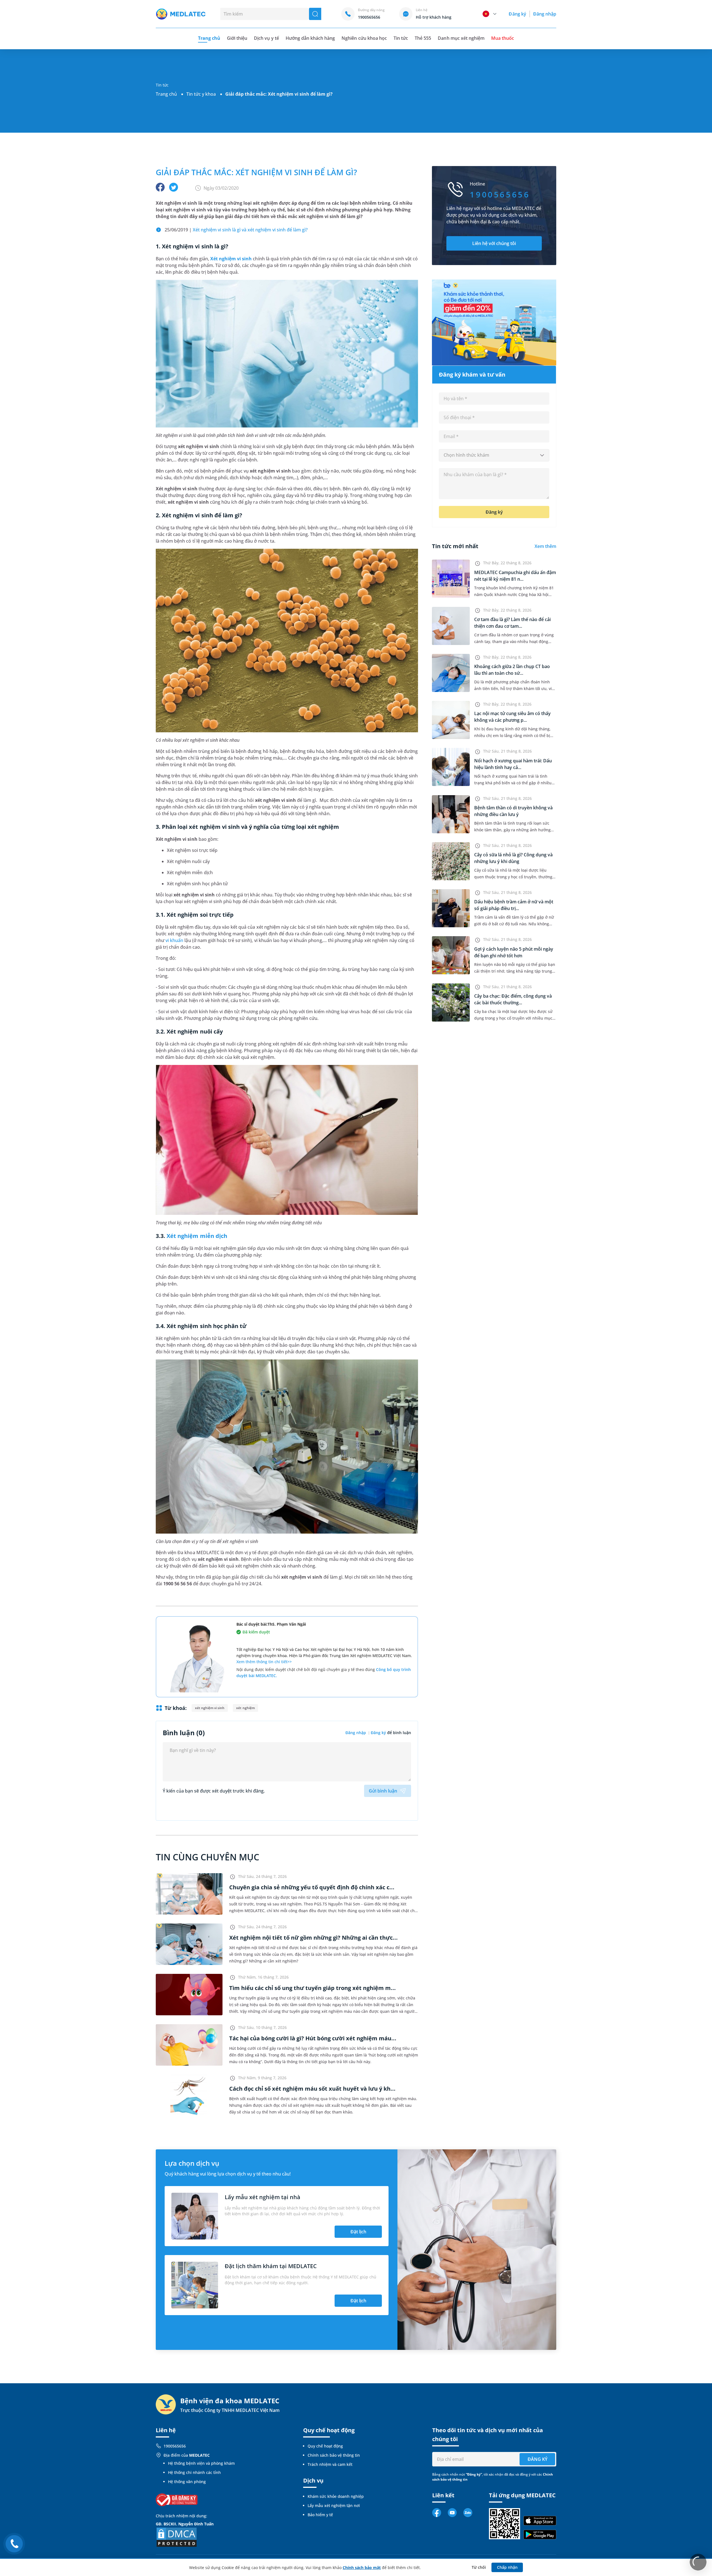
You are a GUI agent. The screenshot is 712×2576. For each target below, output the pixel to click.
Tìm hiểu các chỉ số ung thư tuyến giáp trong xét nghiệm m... (312, 1988)
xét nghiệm (245, 1708)
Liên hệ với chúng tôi (494, 243)
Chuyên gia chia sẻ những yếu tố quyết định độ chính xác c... (312, 1887)
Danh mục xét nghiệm (461, 38)
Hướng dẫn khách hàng (310, 38)
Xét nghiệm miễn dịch (197, 1236)
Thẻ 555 (423, 38)
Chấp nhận (507, 2567)
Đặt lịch (358, 2232)
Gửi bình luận (383, 1791)
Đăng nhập (545, 14)
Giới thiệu (237, 38)
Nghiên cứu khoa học (364, 38)
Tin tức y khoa (201, 94)
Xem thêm (545, 546)
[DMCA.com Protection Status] (177, 2537)
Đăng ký (517, 14)
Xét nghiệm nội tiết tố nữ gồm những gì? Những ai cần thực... (313, 1938)
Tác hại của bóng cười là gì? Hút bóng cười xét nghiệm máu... (313, 2038)
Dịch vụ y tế (266, 38)
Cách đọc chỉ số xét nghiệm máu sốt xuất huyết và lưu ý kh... (312, 2089)
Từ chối (479, 2567)
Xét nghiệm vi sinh (231, 259)
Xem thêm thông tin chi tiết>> (264, 1662)
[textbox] (494, 455)
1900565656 (175, 2446)
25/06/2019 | (236, 230)
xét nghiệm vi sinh (210, 1708)
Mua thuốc (503, 38)
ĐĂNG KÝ (537, 2459)
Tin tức (401, 38)
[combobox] (494, 455)
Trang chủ (166, 94)
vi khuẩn (174, 940)
